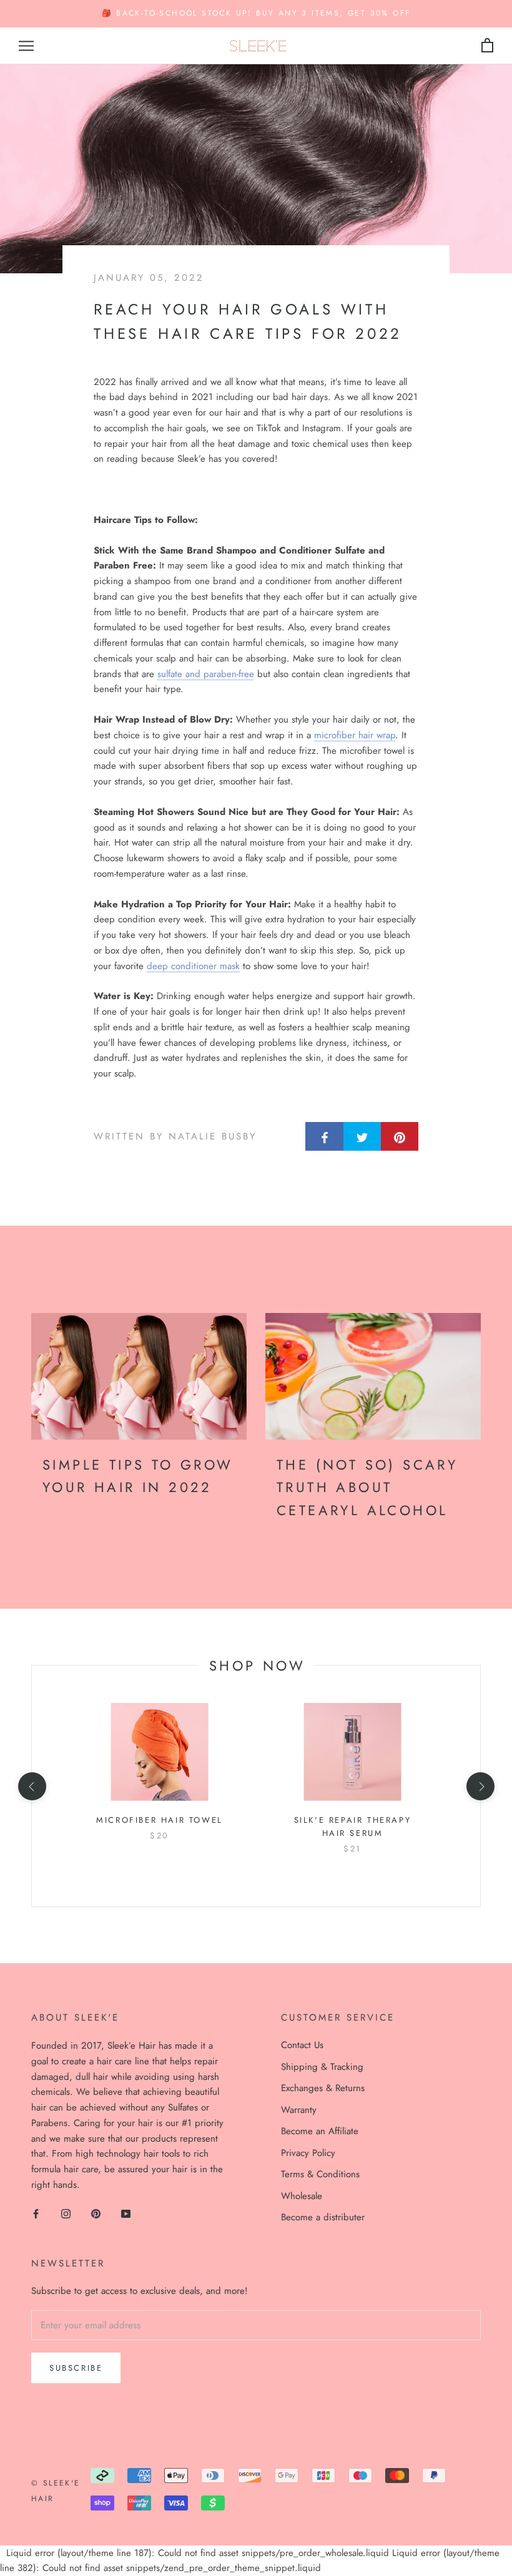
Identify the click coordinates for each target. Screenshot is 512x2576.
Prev (414, 19)
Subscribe (76, 2368)
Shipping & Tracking (322, 2067)
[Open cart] (487, 46)
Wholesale (302, 2196)
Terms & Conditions (320, 2174)
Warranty (299, 2110)
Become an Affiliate (320, 2131)
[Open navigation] (26, 46)
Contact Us (302, 2045)
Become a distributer (323, 2217)
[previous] (32, 1786)
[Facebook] (36, 2213)
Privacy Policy (308, 2153)
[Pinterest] (96, 2213)
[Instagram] (66, 2213)
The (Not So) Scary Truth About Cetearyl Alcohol (367, 1487)
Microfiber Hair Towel (160, 1820)
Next (467, 19)
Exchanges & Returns (323, 2088)
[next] (480, 1786)
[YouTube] (126, 2213)
